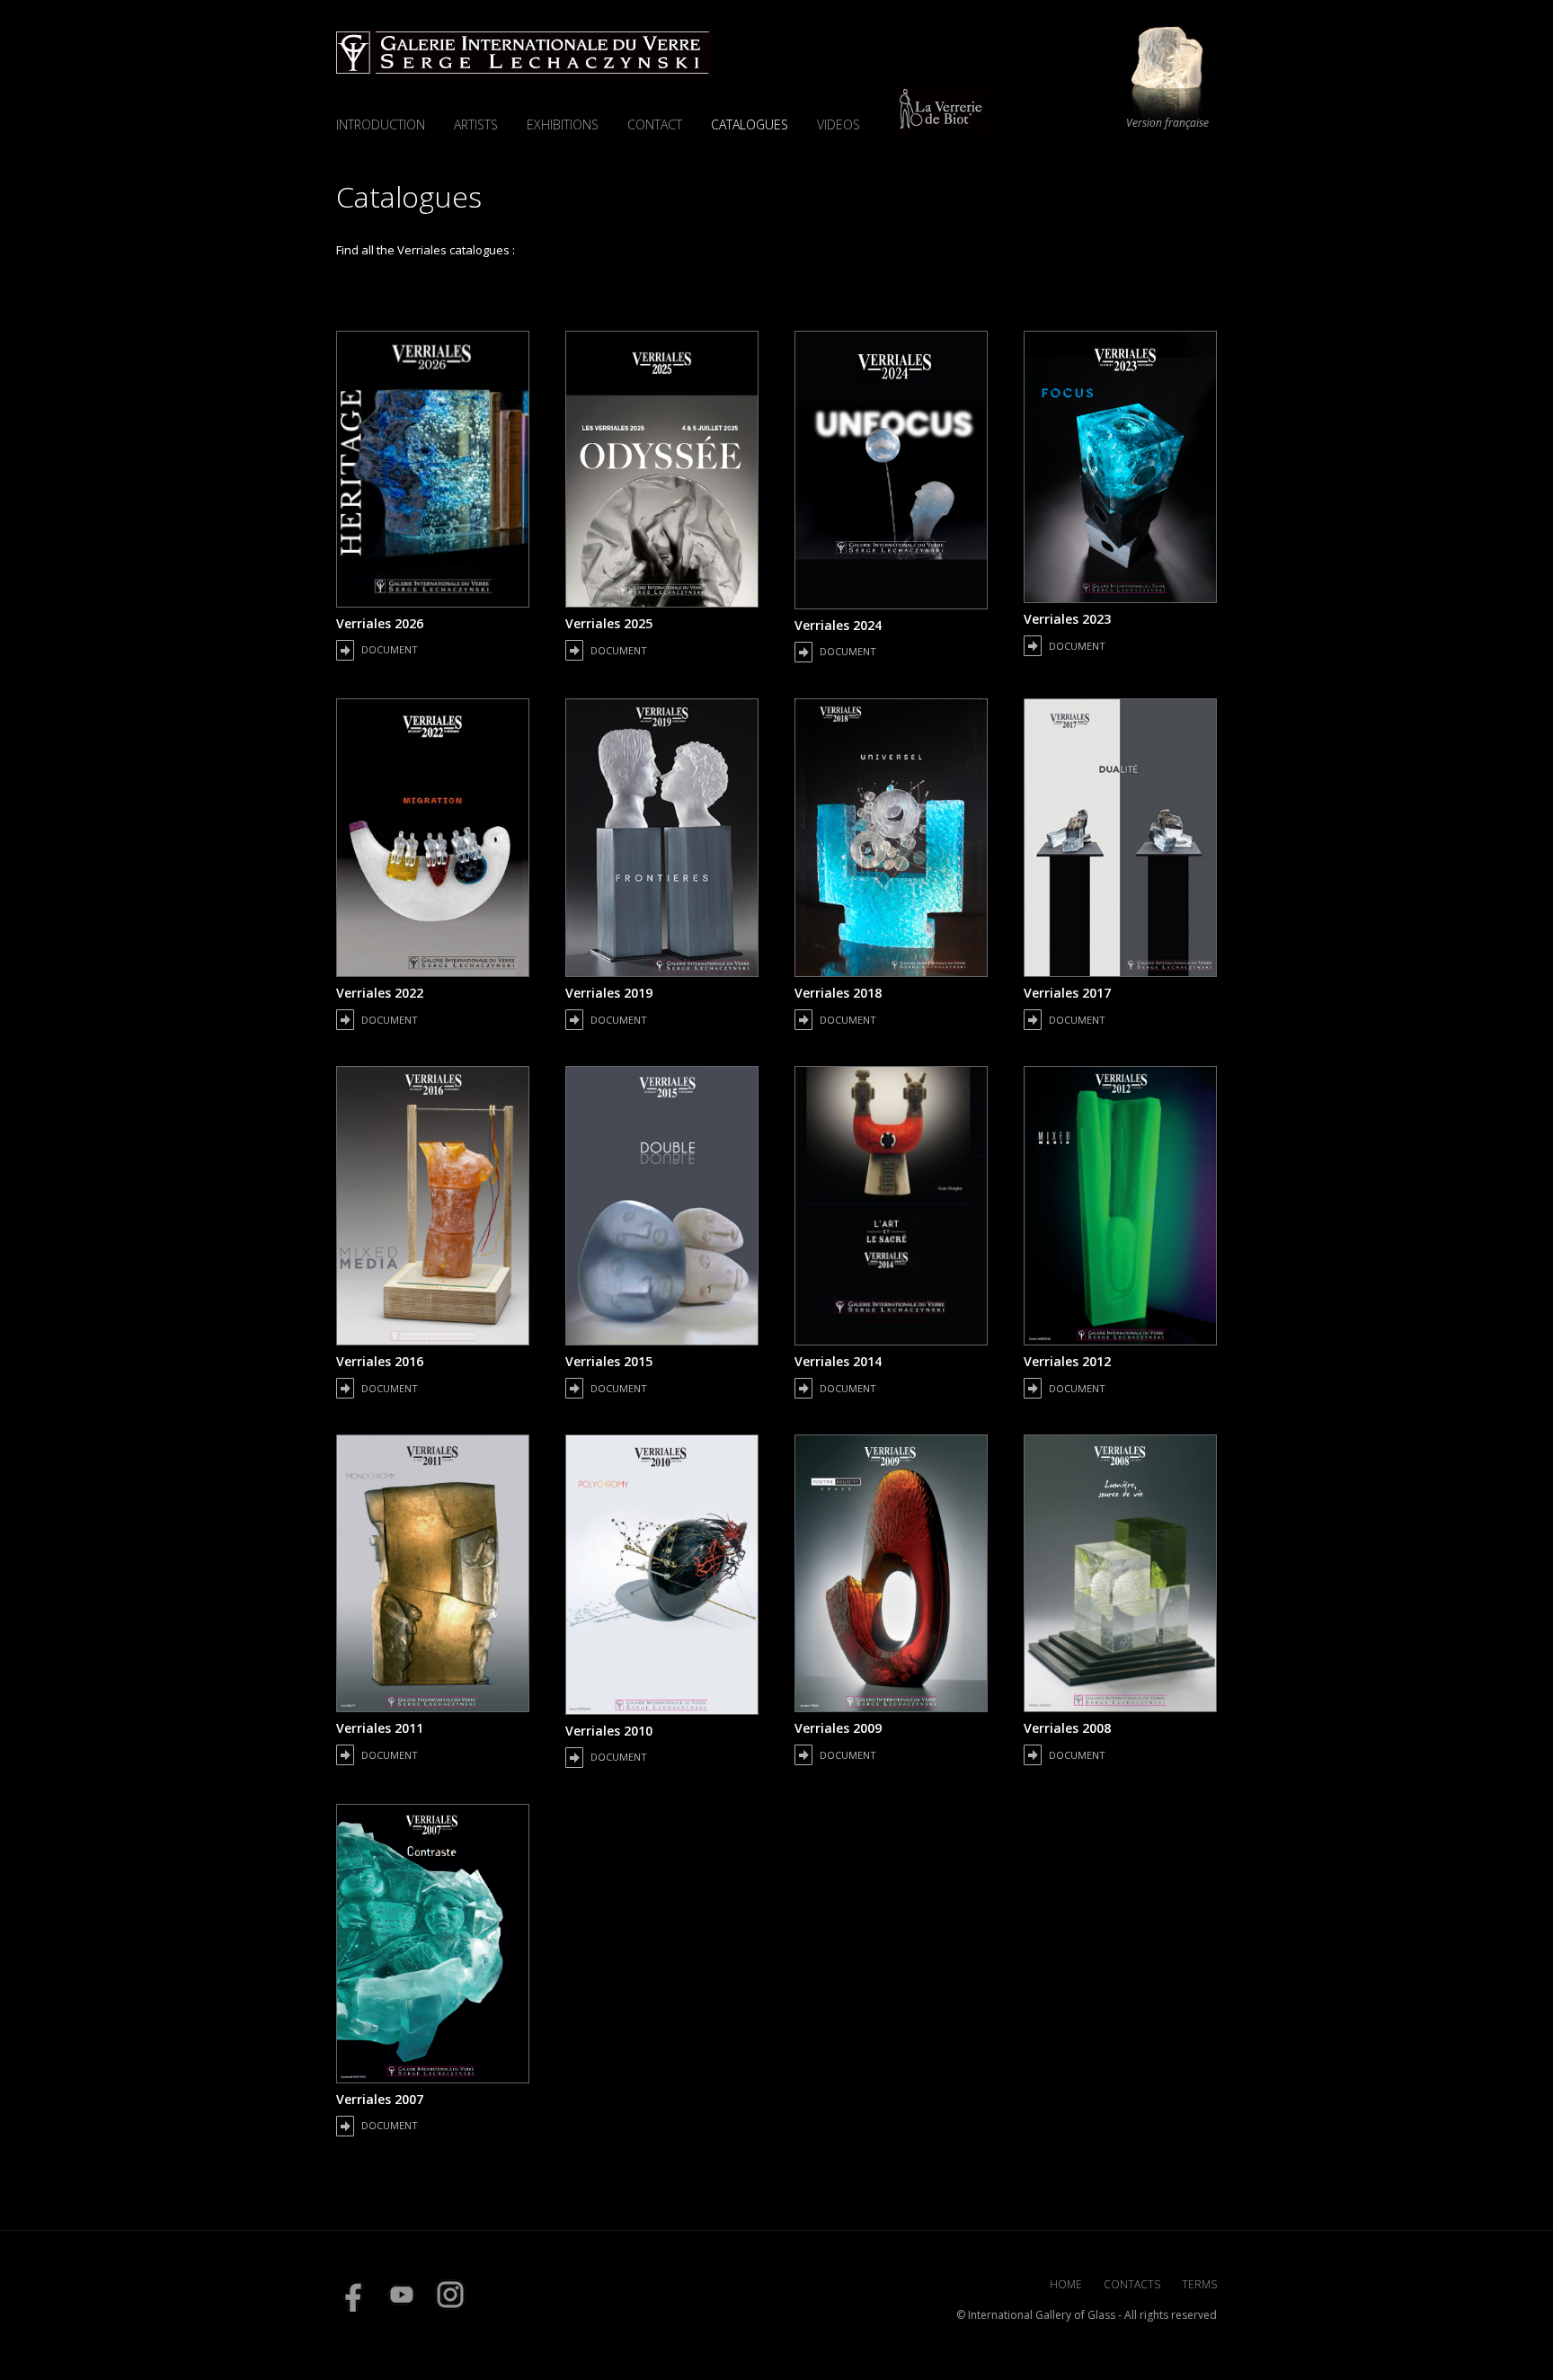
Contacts (1132, 2284)
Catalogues (750, 124)
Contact (655, 124)
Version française (1167, 123)
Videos (839, 124)
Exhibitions (563, 124)
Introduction (381, 124)
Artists (476, 124)
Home (1066, 2284)
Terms (1199, 2284)
